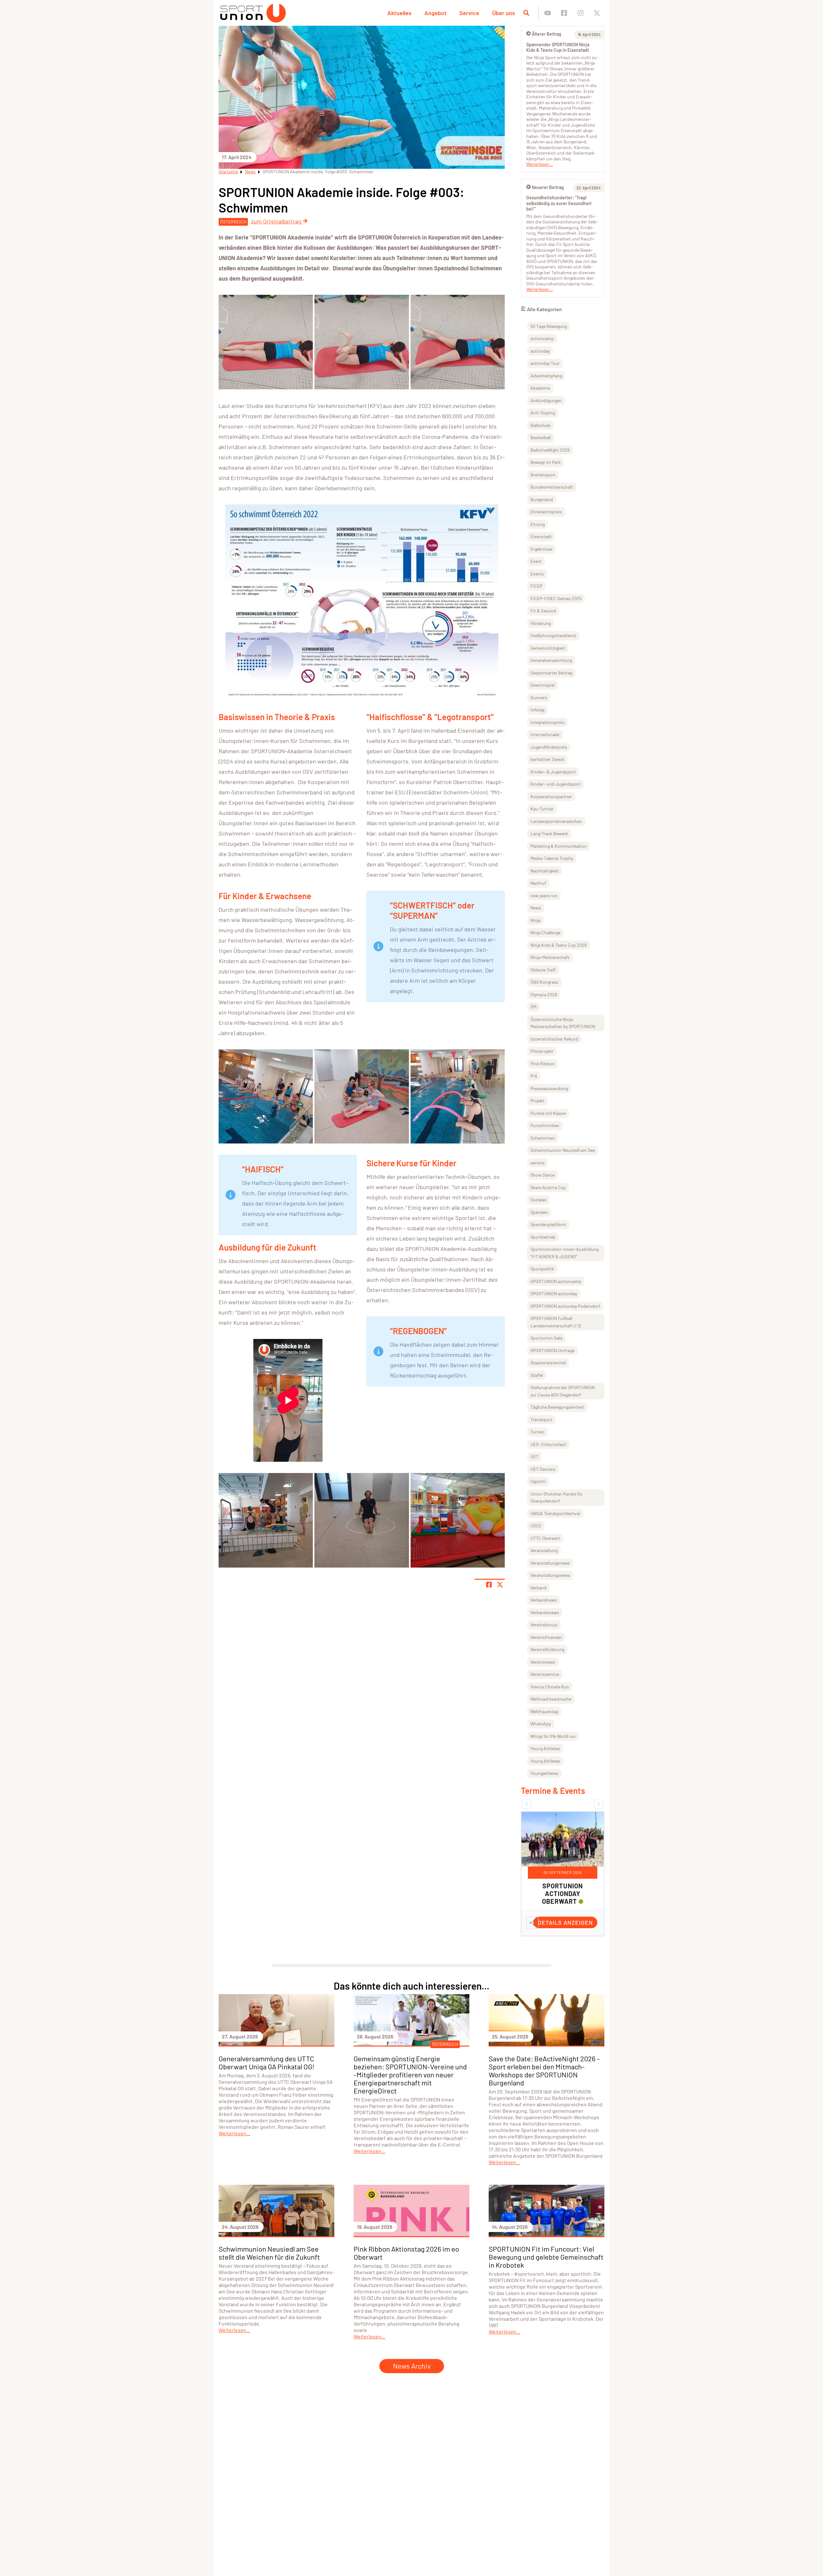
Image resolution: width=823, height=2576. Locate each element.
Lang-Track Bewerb (549, 833)
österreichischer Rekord (554, 1039)
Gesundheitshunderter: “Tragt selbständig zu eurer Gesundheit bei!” (559, 203)
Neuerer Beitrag (548, 187)
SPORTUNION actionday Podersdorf (565, 1306)
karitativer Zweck (547, 759)
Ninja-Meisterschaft (550, 957)
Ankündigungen (546, 400)
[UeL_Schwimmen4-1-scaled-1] (266, 342)
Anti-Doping (543, 413)
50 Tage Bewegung (549, 326)
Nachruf (538, 883)
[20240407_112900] (458, 1520)
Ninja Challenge (545, 932)
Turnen (537, 1432)
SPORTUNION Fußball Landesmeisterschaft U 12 (556, 1322)
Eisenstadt (541, 536)
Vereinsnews (543, 1662)
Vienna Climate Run (550, 1687)
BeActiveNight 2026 (550, 450)
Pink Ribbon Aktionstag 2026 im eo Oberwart (406, 2268)
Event (536, 561)
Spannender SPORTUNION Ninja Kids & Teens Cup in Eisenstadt (558, 47)
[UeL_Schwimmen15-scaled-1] (362, 1520)
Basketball (541, 437)
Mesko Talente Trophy (552, 858)
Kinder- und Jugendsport (556, 784)
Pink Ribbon (543, 1064)
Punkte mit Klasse (548, 1113)
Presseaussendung (549, 1088)
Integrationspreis (547, 722)
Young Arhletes (545, 1748)
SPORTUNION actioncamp (556, 1281)
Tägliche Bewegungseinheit (557, 1407)
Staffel (537, 1375)
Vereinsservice (545, 1674)
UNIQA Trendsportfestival (555, 1513)
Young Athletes (545, 1761)
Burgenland (542, 499)
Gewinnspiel (543, 685)
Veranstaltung (544, 1550)
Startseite (228, 172)
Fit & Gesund (543, 611)
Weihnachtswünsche (551, 1699)
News (250, 172)
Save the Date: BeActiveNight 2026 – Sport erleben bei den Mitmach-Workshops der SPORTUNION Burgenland (544, 2086)
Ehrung (538, 524)
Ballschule (540, 425)
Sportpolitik (542, 1269)
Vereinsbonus (544, 1625)
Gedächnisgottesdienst (553, 635)
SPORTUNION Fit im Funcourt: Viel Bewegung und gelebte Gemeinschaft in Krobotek (546, 2272)
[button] (527, 1804)
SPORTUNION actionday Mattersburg (560, 1894)
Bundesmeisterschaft (552, 487)
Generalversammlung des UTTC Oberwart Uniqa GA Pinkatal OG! (267, 2078)
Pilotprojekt (542, 1051)
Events (537, 574)
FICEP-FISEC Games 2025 (556, 598)
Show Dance (543, 1175)
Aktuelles (399, 13)
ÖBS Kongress (544, 982)
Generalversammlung (551, 660)
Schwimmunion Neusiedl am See (563, 1150)
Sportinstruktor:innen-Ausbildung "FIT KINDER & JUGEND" (565, 1253)
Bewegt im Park (546, 462)
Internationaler (545, 734)
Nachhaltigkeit (545, 871)
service (538, 1163)
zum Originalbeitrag (277, 221)
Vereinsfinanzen (546, 1637)
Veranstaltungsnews (550, 1563)
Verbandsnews (545, 1612)
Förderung (541, 623)
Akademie (540, 388)
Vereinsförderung (547, 1649)
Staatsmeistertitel (548, 1363)
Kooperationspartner (551, 796)
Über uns (504, 13)
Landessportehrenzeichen (556, 821)
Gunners (539, 697)
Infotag (537, 710)
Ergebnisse (541, 549)
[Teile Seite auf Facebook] (489, 1585)
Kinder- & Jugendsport (553, 772)
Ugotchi (538, 1481)
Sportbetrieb (543, 1237)
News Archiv (412, 2381)
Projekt (537, 1101)
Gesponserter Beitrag (551, 673)
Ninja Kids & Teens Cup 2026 (559, 945)
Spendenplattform (548, 1224)
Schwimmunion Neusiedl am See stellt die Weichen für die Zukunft (269, 2268)
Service (469, 13)
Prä (534, 1076)
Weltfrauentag (544, 1711)
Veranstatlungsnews (550, 1575)
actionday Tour (545, 363)
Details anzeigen (565, 1938)
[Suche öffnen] (526, 13)
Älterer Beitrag (547, 34)
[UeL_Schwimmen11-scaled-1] (266, 1520)
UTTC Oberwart (545, 1538)
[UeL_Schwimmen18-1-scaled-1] (266, 1096)
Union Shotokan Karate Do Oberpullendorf (556, 1497)
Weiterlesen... (540, 164)
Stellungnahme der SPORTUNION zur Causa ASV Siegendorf (562, 1391)
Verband (538, 1588)
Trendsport (541, 1419)
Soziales (538, 1200)
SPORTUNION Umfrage (552, 1350)
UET (534, 1456)
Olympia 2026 (544, 994)
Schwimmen (543, 1138)
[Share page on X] (500, 1585)
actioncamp (542, 338)
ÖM (534, 1007)
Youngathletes (544, 1773)
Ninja (535, 920)
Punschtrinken (545, 1125)
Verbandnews (544, 1600)
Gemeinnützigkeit (548, 648)
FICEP (536, 586)
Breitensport (543, 475)
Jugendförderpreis (549, 747)
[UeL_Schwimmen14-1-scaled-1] (362, 1096)
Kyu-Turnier (542, 809)
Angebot (435, 13)
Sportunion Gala (546, 1338)
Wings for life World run (553, 1736)
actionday (540, 351)
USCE (536, 1526)
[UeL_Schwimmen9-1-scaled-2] (458, 1096)
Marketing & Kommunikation (559, 846)
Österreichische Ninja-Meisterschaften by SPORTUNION (563, 1023)
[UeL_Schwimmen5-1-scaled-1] (362, 342)
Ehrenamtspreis (546, 512)
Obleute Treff (543, 970)
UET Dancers (543, 1469)
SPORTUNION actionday (554, 1293)
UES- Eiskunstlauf (548, 1444)
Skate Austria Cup (548, 1187)
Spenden (539, 1212)
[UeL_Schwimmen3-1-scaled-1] (458, 342)
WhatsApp (541, 1724)
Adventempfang (546, 376)
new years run (544, 895)
